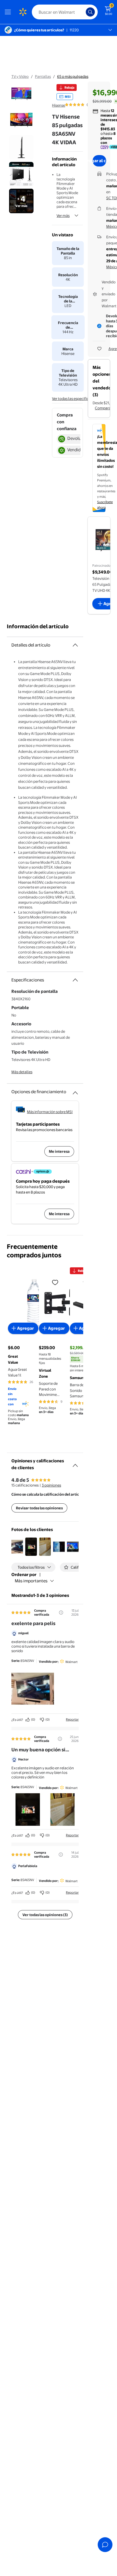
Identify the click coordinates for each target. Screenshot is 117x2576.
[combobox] (65, 12)
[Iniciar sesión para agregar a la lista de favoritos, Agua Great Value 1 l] (55, 1282)
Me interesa (59, 1151)
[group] (83, 105)
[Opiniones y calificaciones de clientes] (75, 1463)
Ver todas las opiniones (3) (45, 1915)
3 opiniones (51, 1485)
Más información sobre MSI (50, 1112)
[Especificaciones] (75, 980)
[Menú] (9, 12)
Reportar (72, 1719)
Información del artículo (38, 626)
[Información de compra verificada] (61, 1613)
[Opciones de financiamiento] (75, 1091)
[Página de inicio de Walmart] (23, 12)
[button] (17, 1547)
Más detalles (22, 1072)
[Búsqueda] (90, 12)
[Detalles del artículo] (75, 645)
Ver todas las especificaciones (77, 399)
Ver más (63, 215)
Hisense (58, 105)
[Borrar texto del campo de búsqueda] (83, 12)
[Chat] (105, 2545)
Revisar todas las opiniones (39, 1508)
